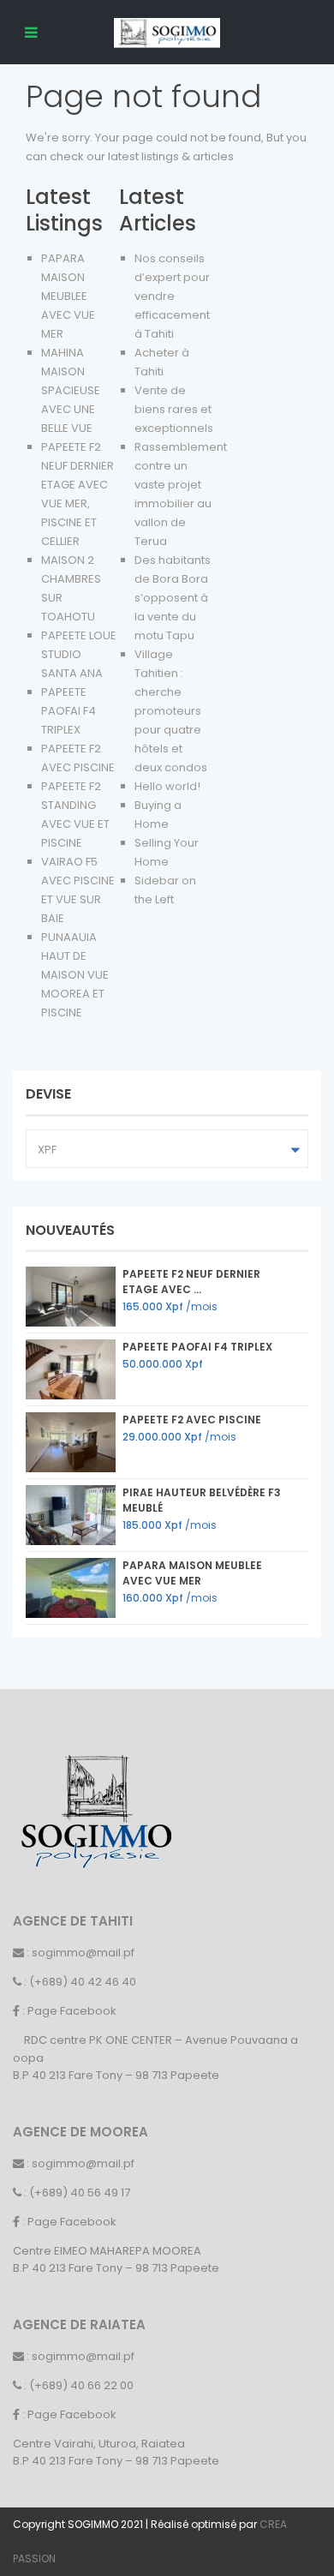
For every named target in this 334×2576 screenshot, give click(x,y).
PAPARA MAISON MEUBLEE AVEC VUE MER (68, 296)
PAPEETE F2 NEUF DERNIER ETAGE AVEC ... (191, 1282)
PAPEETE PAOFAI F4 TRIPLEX (69, 711)
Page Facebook (72, 2011)
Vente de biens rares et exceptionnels (174, 409)
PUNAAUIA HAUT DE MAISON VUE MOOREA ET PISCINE (75, 975)
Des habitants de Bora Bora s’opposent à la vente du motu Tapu (173, 598)
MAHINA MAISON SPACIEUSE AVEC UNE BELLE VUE (71, 390)
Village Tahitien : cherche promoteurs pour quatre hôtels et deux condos (171, 711)
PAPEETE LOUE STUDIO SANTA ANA (79, 654)
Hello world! (167, 786)
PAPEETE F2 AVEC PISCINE (192, 1420)
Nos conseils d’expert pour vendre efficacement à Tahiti (172, 296)
